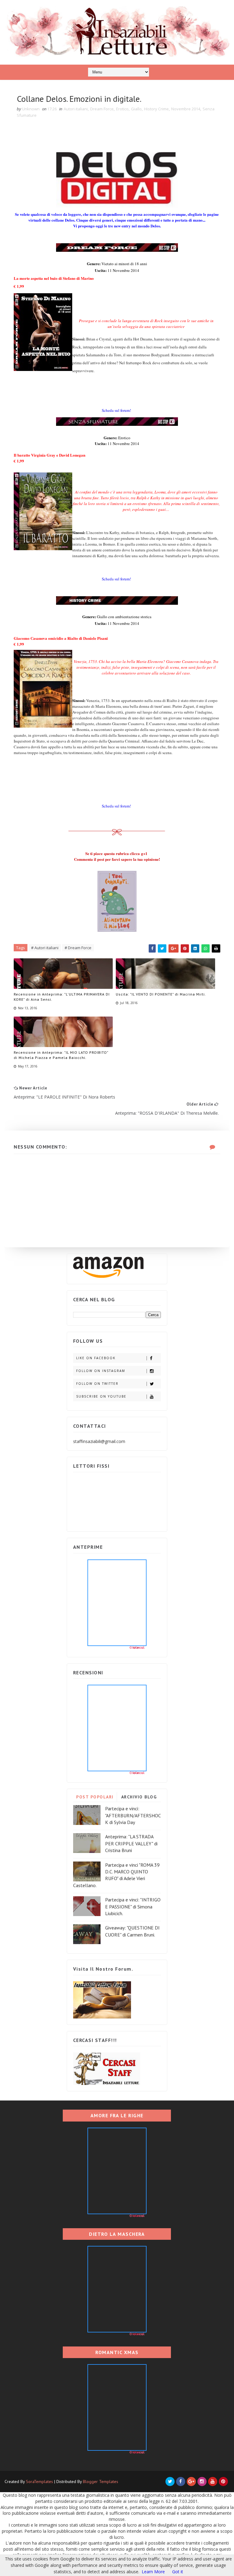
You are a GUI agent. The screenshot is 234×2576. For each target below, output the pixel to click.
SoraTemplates (39, 2482)
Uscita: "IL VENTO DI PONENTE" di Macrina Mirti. (161, 994)
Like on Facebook (96, 1358)
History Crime (156, 109)
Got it (178, 2572)
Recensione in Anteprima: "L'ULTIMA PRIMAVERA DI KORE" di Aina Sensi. (62, 997)
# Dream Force (78, 948)
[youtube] (213, 2482)
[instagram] (202, 2482)
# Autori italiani (45, 948)
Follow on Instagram (101, 1371)
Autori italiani (76, 109)
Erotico (122, 109)
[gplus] (191, 2482)
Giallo (136, 109)
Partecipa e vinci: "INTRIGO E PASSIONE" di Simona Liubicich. (133, 1906)
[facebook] (181, 2482)
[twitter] (170, 2482)
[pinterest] (223, 2482)
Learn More (153, 2572)
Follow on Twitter (97, 1384)
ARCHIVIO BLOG (139, 1797)
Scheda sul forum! (116, 410)
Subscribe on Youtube (101, 1396)
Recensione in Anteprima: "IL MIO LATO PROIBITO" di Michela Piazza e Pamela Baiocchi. (61, 1055)
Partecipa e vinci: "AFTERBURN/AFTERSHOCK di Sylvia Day (133, 1815)
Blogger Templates (101, 2482)
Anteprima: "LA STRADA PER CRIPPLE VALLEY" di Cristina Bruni (131, 1843)
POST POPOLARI (95, 1797)
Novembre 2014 (186, 109)
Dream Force (102, 109)
